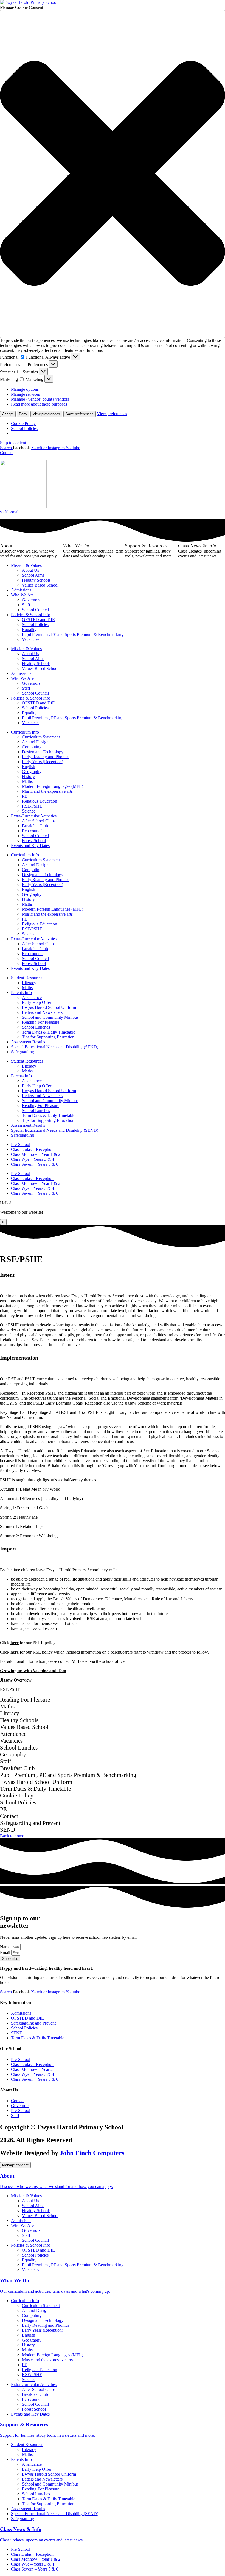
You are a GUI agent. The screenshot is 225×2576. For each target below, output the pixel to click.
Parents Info (21, 993)
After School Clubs (39, 821)
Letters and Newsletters (42, 1012)
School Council (35, 610)
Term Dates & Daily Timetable (49, 1032)
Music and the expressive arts (47, 791)
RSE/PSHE (32, 806)
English (29, 767)
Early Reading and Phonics (46, 757)
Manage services (25, 394)
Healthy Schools (36, 580)
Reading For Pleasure (41, 1022)
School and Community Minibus (50, 1017)
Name (6, 1947)
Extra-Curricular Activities (34, 816)
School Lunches (36, 1027)
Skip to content (13, 443)
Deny (23, 414)
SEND (17, 2033)
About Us (30, 570)
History (28, 776)
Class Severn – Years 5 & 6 (35, 1164)
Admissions (21, 590)
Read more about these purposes (39, 404)
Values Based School (40, 585)
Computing (32, 747)
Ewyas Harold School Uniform (49, 1007)
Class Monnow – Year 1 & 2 (36, 1154)
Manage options (25, 389)
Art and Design (35, 742)
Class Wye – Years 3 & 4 (33, 1159)
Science (29, 811)
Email (6, 1953)
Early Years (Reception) (43, 762)
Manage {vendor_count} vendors (40, 399)
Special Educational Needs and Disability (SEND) (55, 1047)
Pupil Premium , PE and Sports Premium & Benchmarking (73, 634)
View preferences (46, 414)
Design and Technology (43, 752)
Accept (8, 414)
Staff (26, 605)
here (15, 1643)
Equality (29, 629)
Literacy (29, 983)
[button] (113, 174)
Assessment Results (28, 1042)
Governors (31, 600)
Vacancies (31, 639)
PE (25, 796)
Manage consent (15, 2165)
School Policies (24, 428)
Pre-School (21, 1144)
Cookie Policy (23, 424)
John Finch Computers (92, 2153)
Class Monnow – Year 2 (32, 2069)
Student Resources (27, 978)
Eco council (32, 831)
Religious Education (40, 801)
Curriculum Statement (41, 737)
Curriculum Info (25, 732)
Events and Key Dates (30, 846)
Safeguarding (22, 1052)
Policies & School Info (31, 615)
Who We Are (22, 595)
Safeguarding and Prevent (33, 2023)
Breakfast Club (35, 826)
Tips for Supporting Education (48, 1037)
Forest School (34, 841)
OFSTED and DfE (38, 620)
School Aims (33, 575)
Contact (18, 2101)
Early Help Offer (37, 1002)
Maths (27, 781)
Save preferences (80, 414)
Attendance (32, 997)
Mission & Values (26, 565)
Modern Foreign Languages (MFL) (53, 786)
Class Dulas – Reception (32, 1149)
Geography (32, 772)
